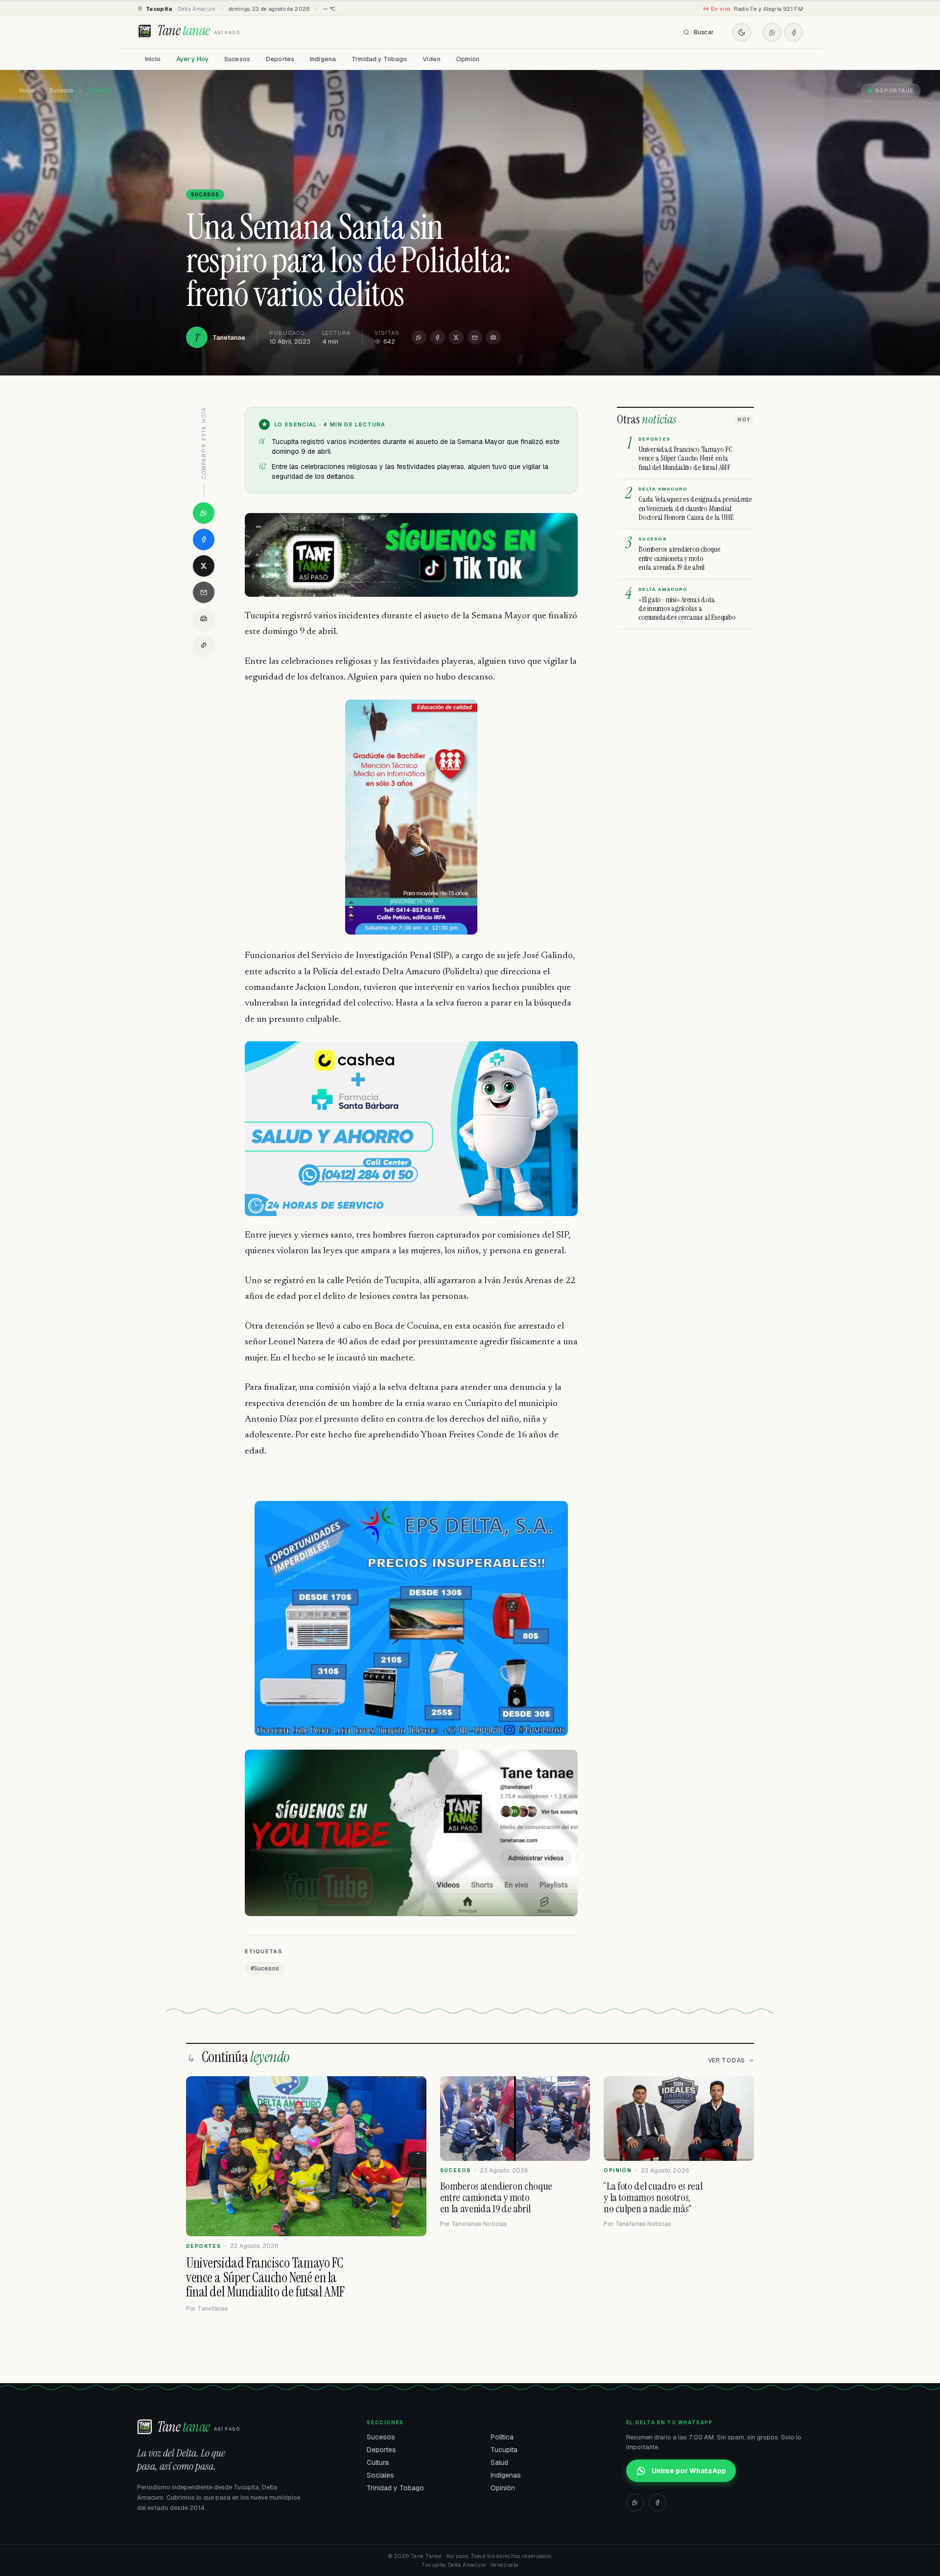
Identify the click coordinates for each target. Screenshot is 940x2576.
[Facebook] (794, 32)
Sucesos (237, 59)
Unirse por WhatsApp (689, 2471)
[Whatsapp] (772, 32)
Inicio (153, 59)
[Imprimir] (493, 337)
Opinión (468, 59)
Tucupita (504, 2450)
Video (432, 59)
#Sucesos (265, 1968)
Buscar (704, 32)
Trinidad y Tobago (379, 59)
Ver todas (727, 2061)
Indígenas (506, 2475)
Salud (499, 2462)
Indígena (323, 59)
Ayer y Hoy (192, 59)
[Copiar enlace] (204, 645)
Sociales (380, 2475)
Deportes (280, 59)
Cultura (378, 2462)
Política (502, 2437)
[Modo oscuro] (742, 32)
